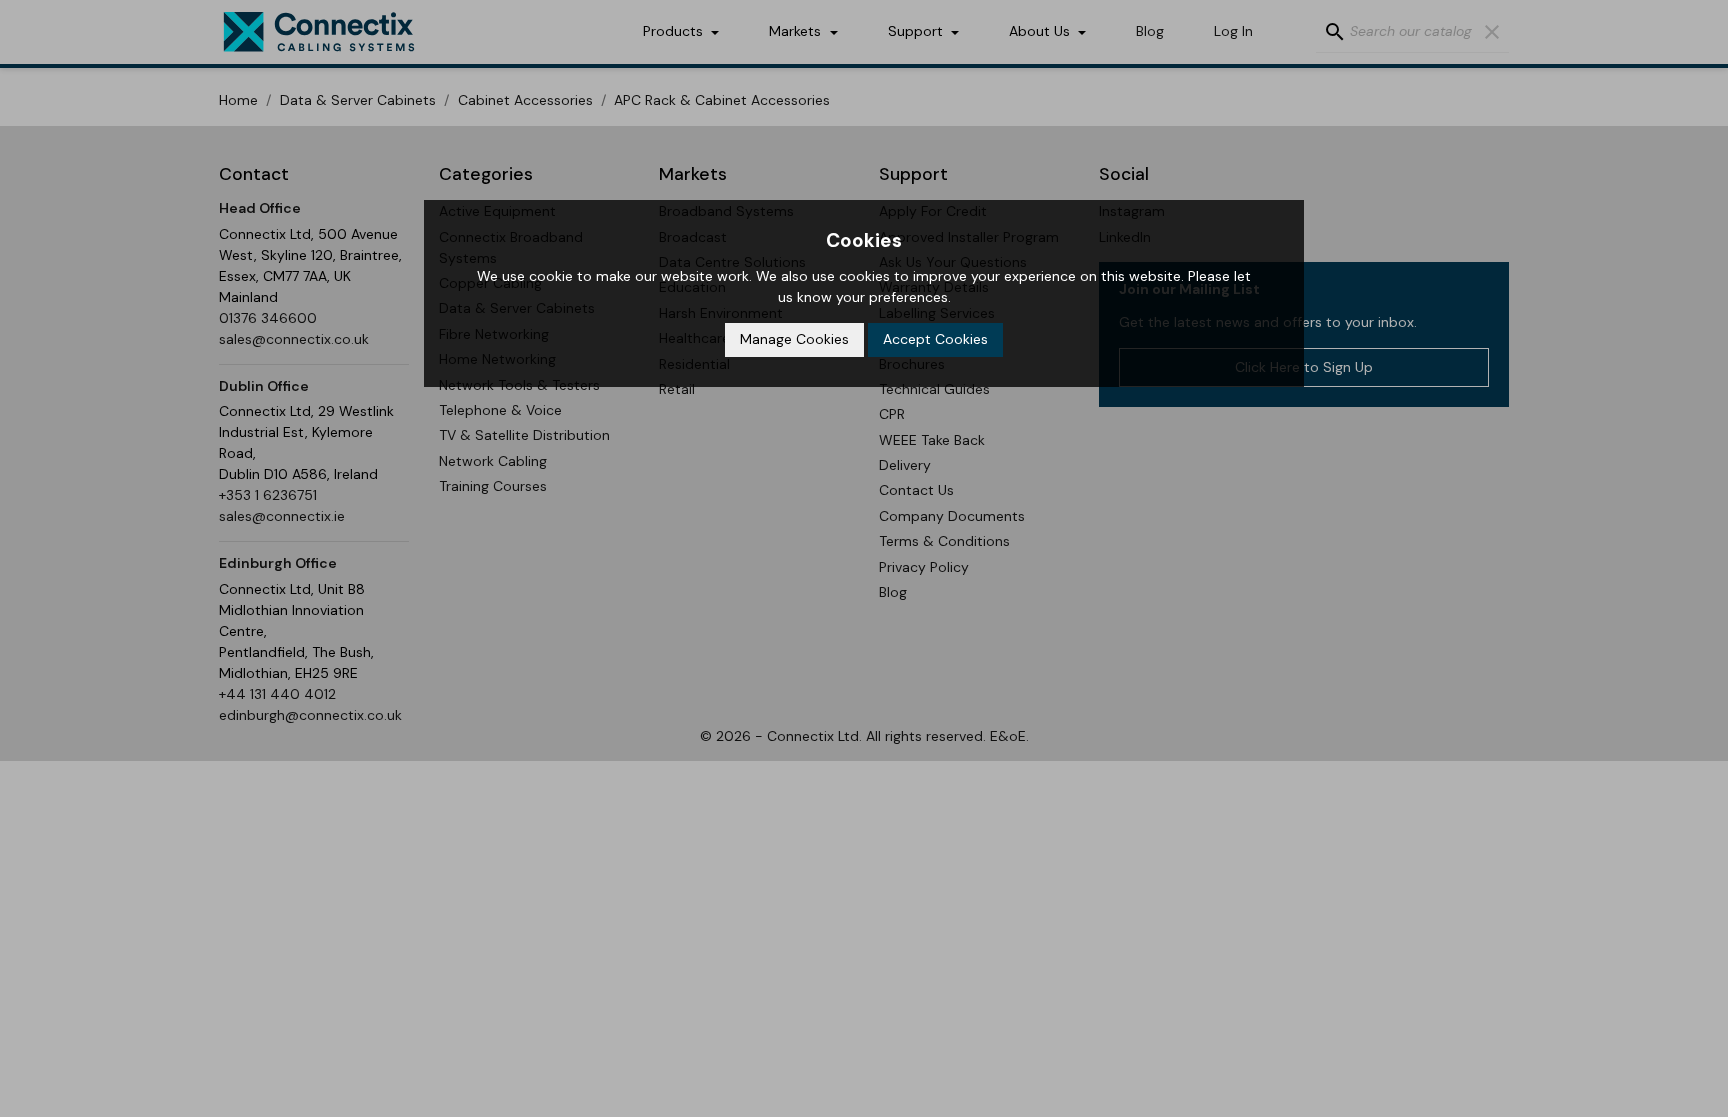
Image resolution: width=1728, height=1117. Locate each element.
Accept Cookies (935, 339)
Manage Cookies (794, 339)
